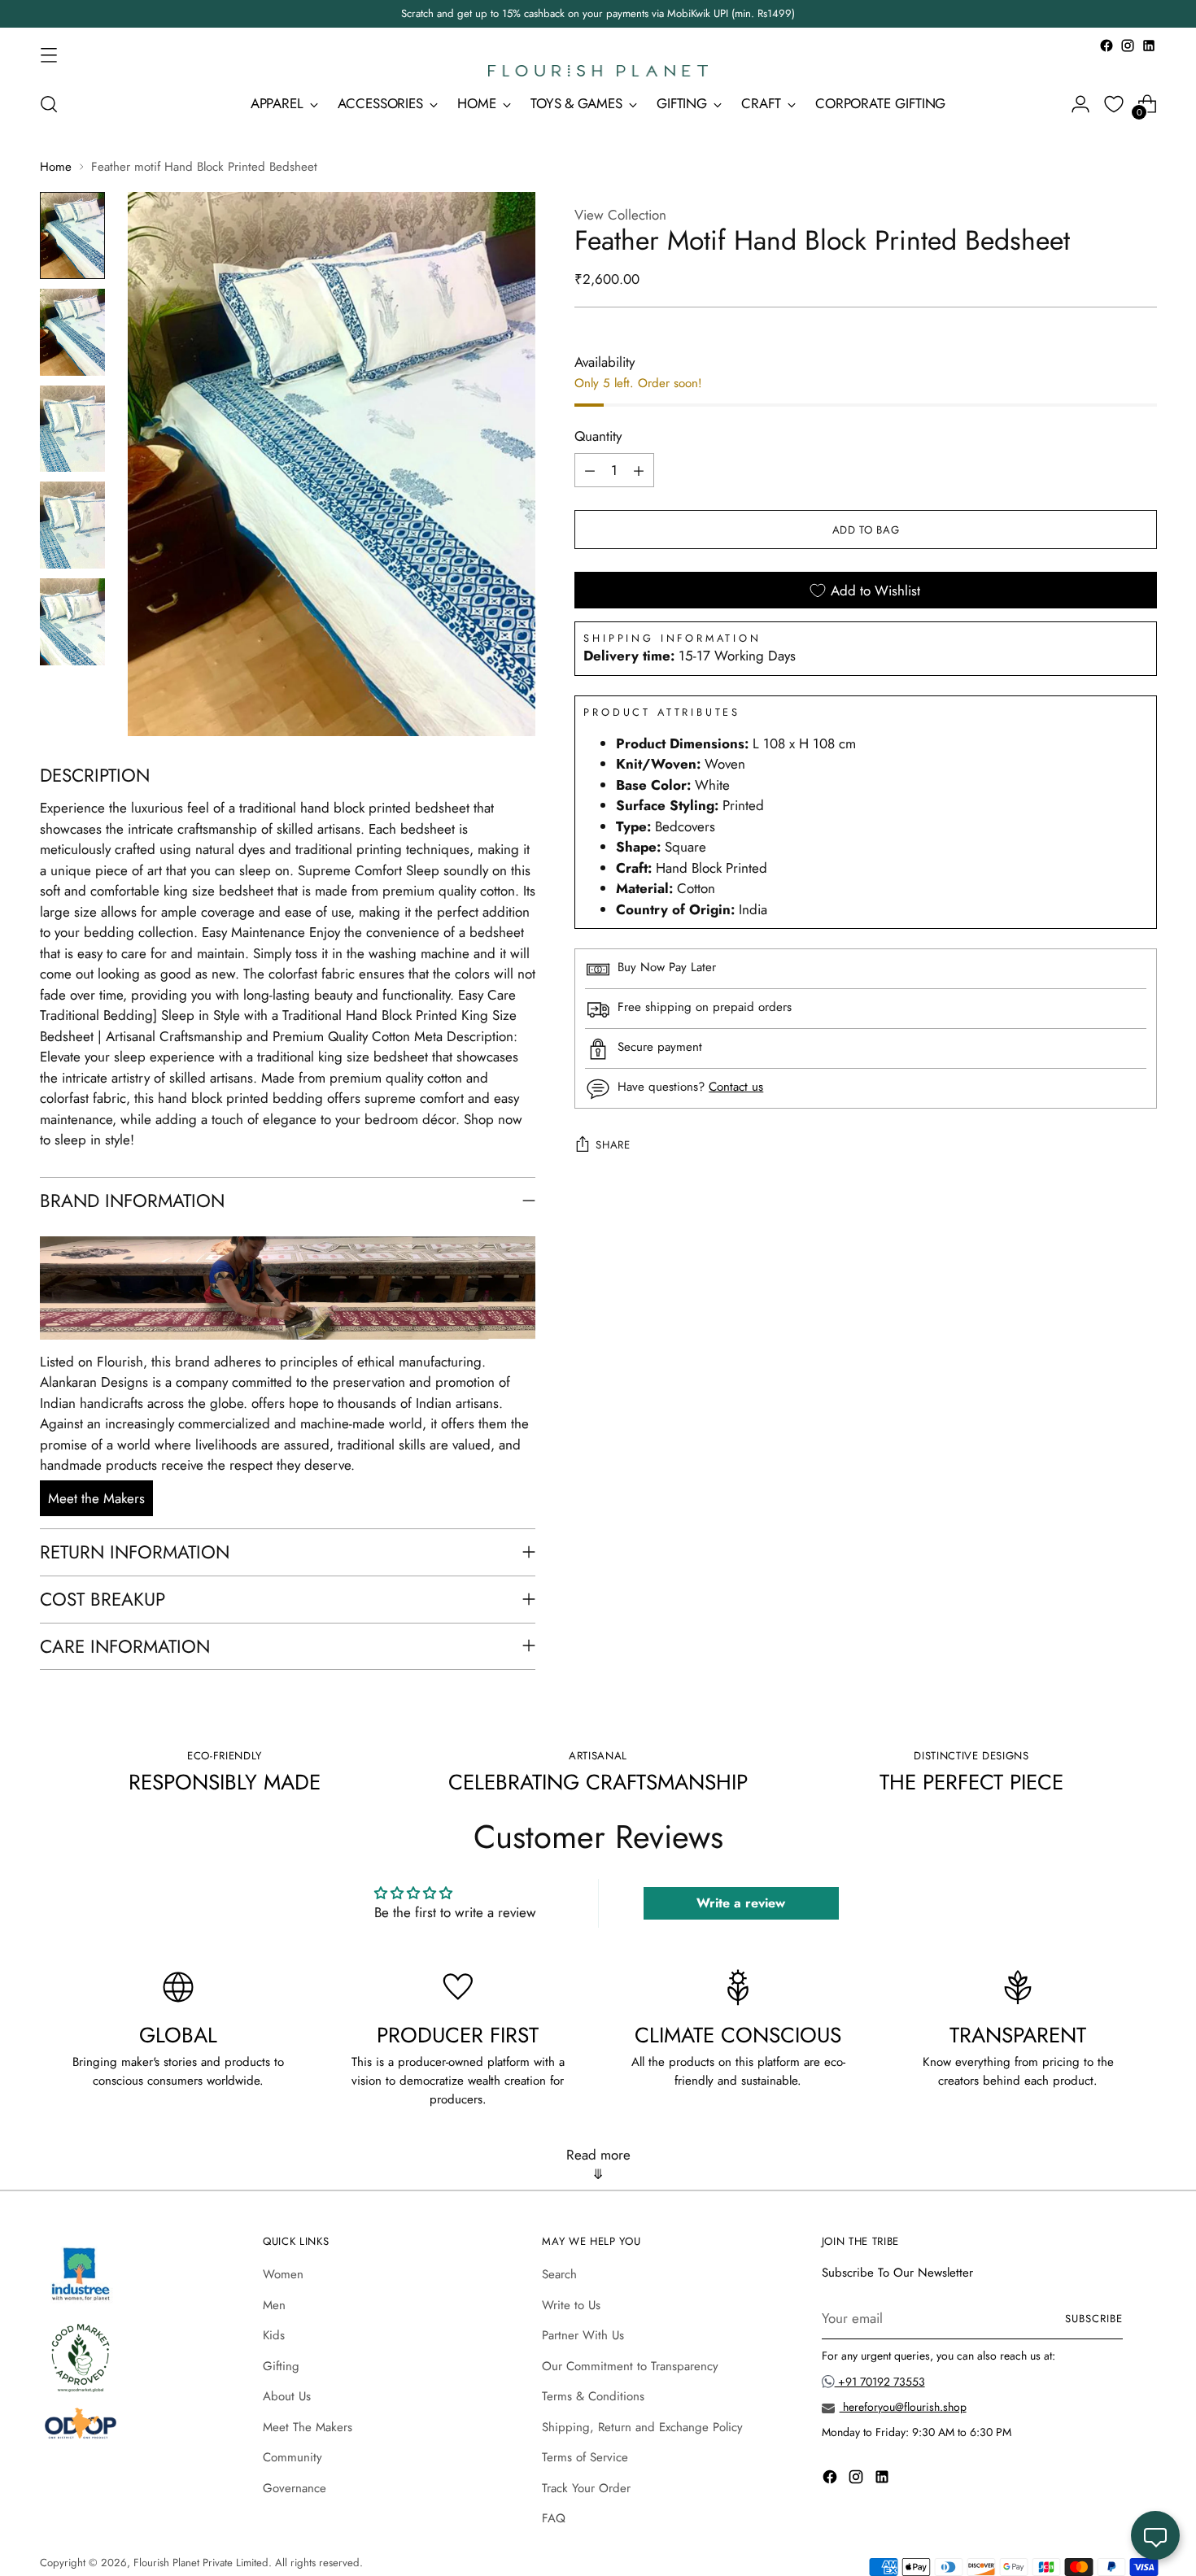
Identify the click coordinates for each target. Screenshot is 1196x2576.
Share (613, 1145)
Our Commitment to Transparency (630, 2366)
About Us (287, 2396)
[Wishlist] (1114, 104)
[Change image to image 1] (72, 235)
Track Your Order (586, 2488)
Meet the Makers (96, 1498)
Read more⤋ (598, 2164)
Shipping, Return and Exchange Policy (642, 2427)
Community (292, 2457)
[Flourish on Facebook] (1107, 46)
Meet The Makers (308, 2427)
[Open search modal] (49, 104)
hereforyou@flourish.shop (903, 2407)
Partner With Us (583, 2335)
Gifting (281, 2366)
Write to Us (571, 2305)
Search (559, 2274)
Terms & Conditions (593, 2396)
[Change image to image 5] (72, 622)
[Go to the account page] (1080, 104)
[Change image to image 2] (72, 332)
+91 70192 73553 (880, 2382)
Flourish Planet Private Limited (201, 2563)
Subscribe (1094, 2319)
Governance (295, 2488)
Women (283, 2274)
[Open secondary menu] (49, 54)
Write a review (741, 1903)
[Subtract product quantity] (590, 471)
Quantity (598, 436)
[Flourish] (598, 71)
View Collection (620, 215)
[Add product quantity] (639, 471)
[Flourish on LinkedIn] (1149, 46)
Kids (274, 2335)
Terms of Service (585, 2457)
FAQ (554, 2518)
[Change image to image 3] (72, 429)
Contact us (736, 1087)
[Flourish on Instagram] (1128, 46)
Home (56, 167)
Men (274, 2305)
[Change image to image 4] (72, 525)
